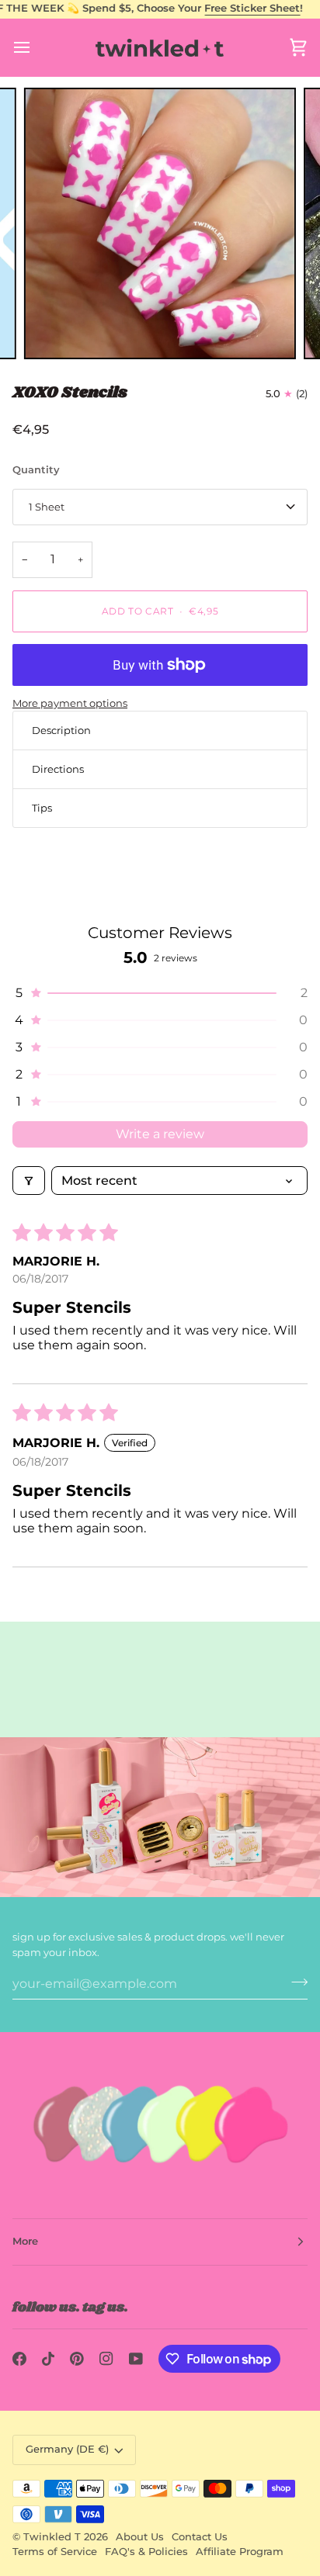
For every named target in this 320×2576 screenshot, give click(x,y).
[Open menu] (36, 48)
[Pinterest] (77, 2359)
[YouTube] (136, 2359)
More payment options (70, 703)
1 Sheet (47, 507)
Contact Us (200, 2537)
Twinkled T (52, 2537)
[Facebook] (19, 2359)
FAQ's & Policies (146, 2552)
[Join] (295, 1982)
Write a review (160, 1134)
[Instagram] (106, 2359)
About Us (140, 2537)
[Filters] (29, 1181)
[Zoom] (53, 330)
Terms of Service (55, 2552)
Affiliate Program (240, 2552)
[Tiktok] (48, 2359)
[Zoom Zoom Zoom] (160, 223)
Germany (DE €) (67, 2449)
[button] (160, 993)
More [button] (25, 2241)
